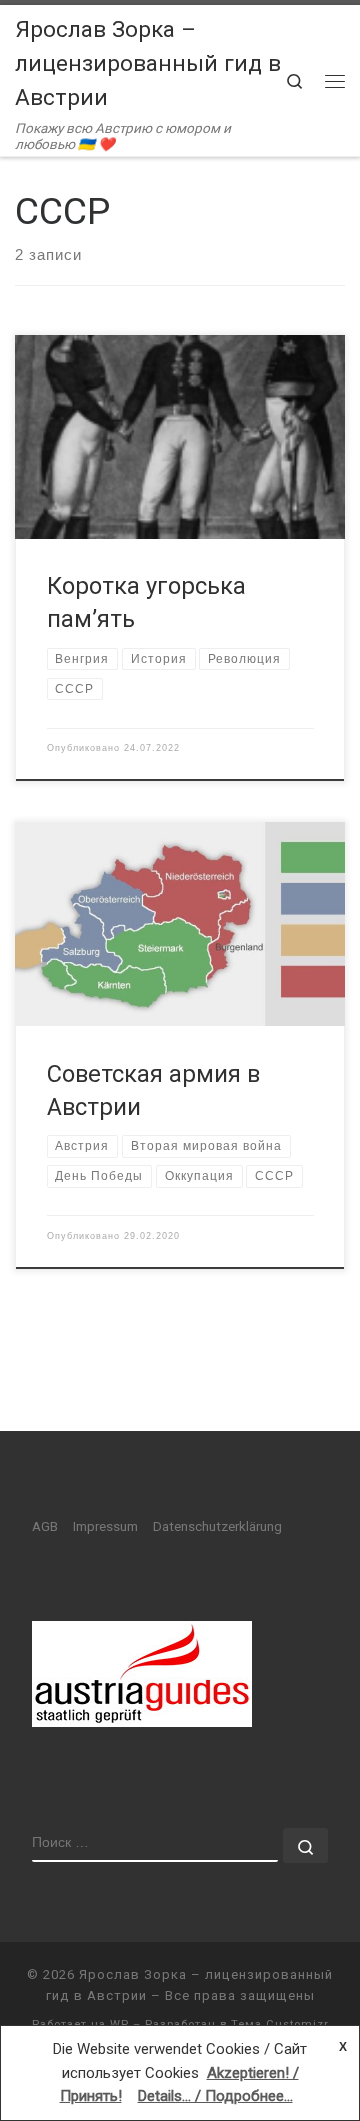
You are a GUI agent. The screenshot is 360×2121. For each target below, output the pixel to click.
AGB (45, 1526)
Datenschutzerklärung (217, 1526)
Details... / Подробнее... (215, 2096)
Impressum (105, 1526)
